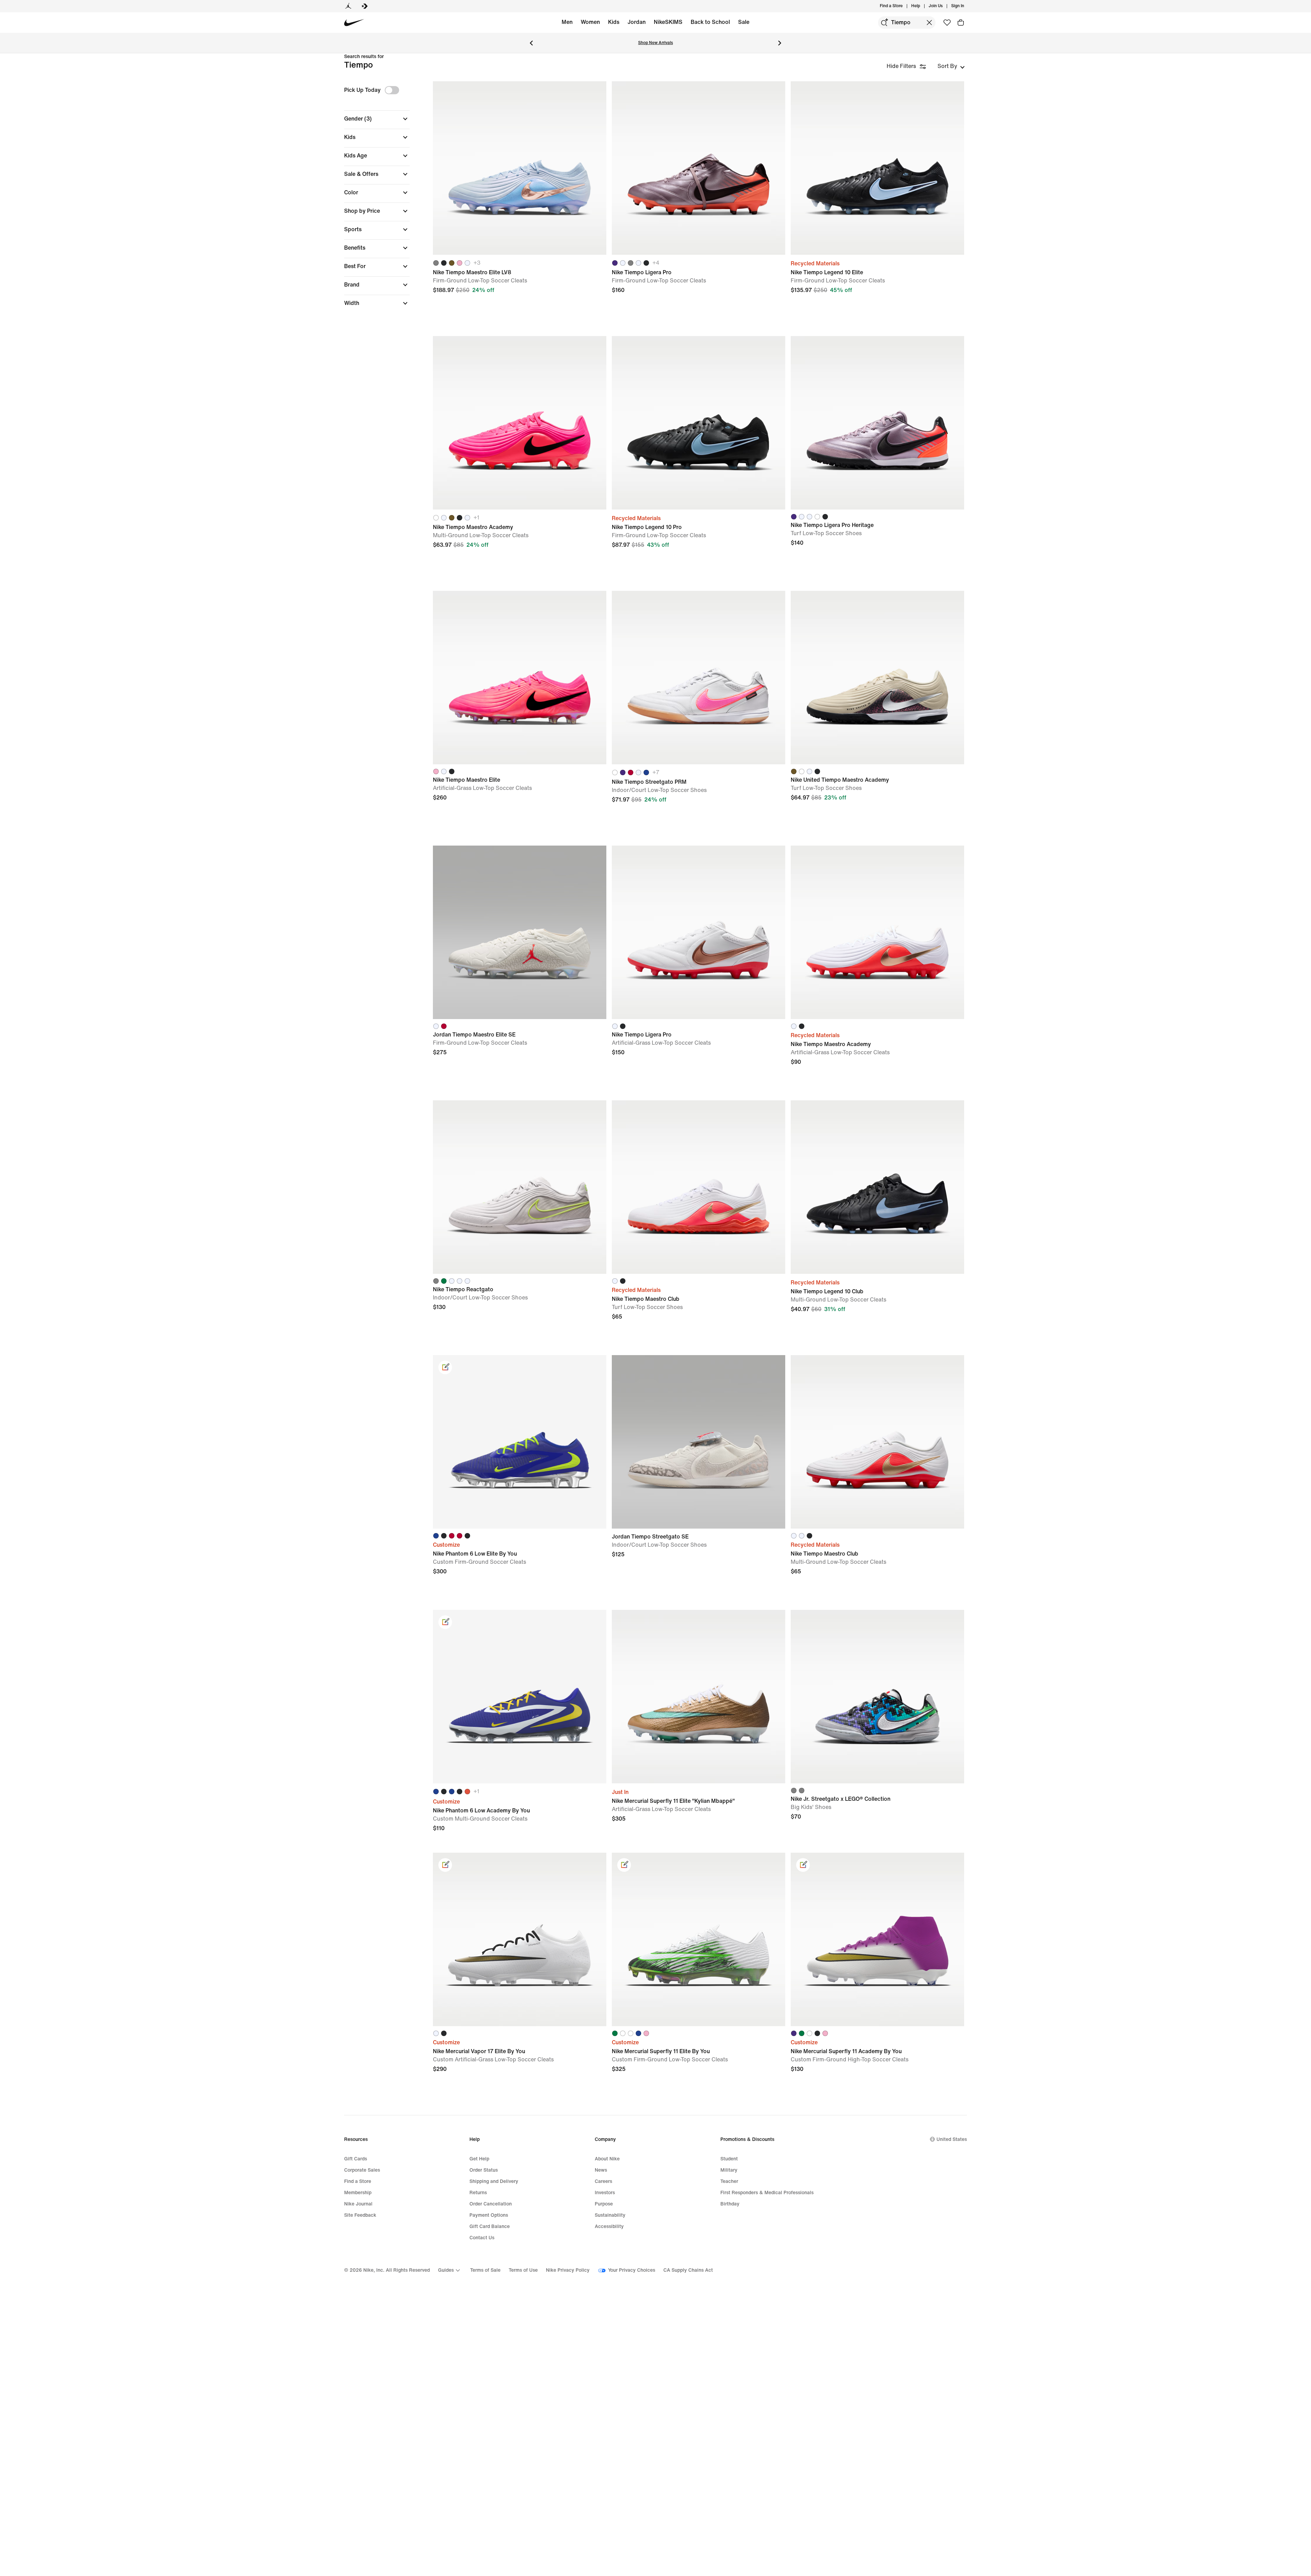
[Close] (724, 1263)
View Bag (655, 1323)
